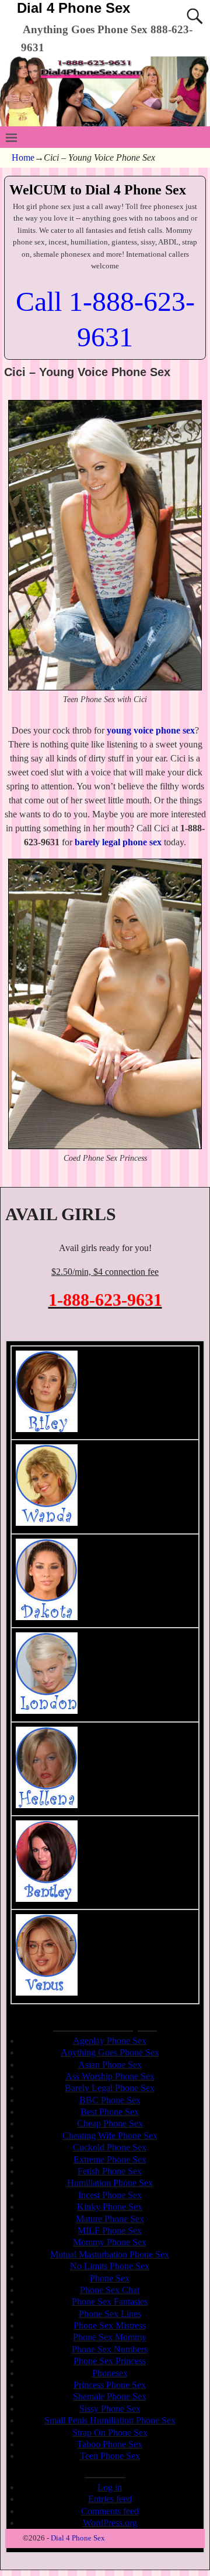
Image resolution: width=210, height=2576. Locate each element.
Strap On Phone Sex (110, 2433)
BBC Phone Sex (110, 2100)
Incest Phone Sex (110, 2195)
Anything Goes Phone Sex (110, 2052)
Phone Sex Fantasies (110, 2302)
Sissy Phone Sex (110, 2409)
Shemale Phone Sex (110, 2396)
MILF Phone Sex (110, 2230)
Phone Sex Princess (110, 2361)
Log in (110, 2487)
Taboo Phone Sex (110, 2444)
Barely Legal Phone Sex (110, 2088)
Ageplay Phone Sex (110, 2041)
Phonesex (110, 2373)
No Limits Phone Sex (110, 2266)
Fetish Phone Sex (110, 2171)
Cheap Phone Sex (110, 2123)
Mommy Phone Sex (110, 2242)
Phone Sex (110, 2278)
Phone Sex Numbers (110, 2349)
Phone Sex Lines (110, 2314)
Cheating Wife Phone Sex (110, 2136)
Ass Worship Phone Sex (110, 2076)
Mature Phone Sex (110, 2219)
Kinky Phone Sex (110, 2207)
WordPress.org (110, 2523)
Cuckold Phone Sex (110, 2147)
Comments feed (110, 2511)
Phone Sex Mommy (110, 2337)
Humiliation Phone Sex (110, 2183)
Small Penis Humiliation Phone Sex (110, 2420)
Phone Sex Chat (110, 2290)
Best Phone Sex (110, 2112)
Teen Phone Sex (110, 2456)
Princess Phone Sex (110, 2385)
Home (23, 157)
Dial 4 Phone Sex (73, 8)
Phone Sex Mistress (110, 2325)
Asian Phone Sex (110, 2065)
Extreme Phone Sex (110, 2159)
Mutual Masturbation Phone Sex (110, 2254)
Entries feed (110, 2499)
